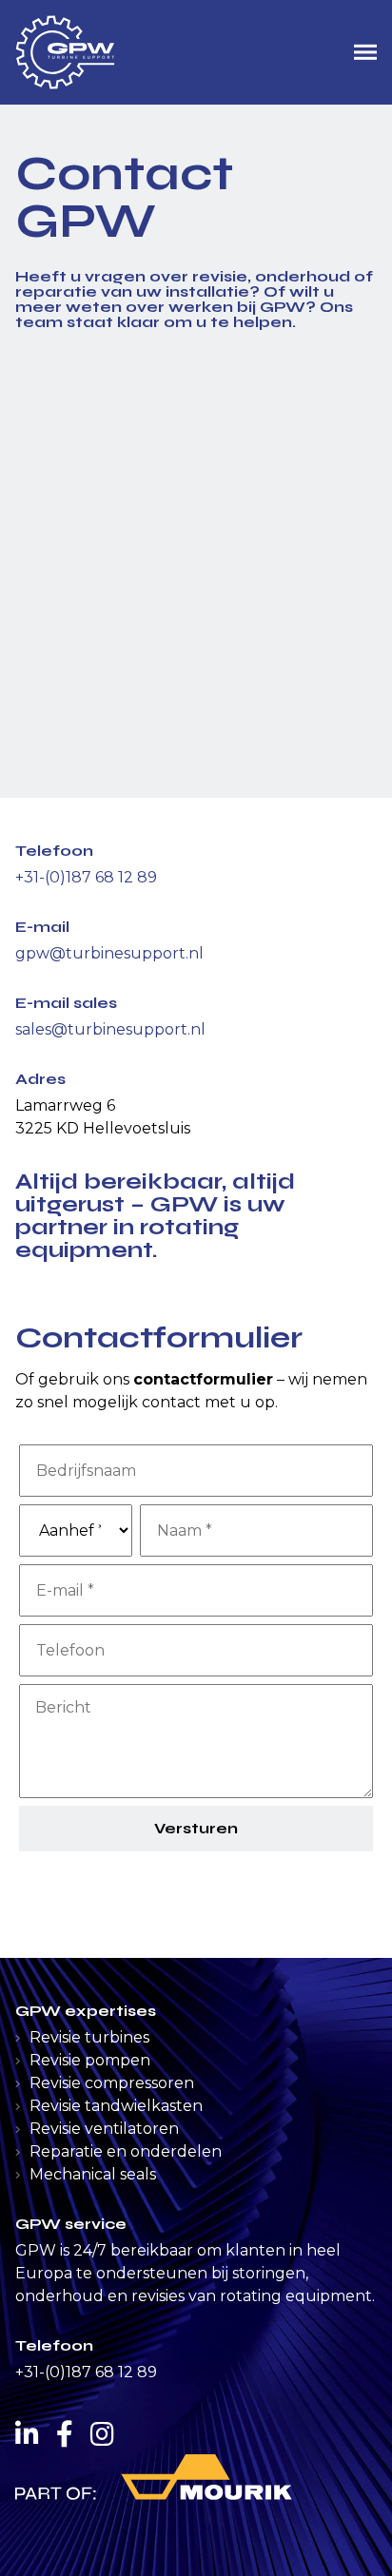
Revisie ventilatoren (104, 2129)
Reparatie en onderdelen (126, 2151)
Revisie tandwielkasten (116, 2106)
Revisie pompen (90, 2060)
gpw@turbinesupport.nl (109, 953)
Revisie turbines (89, 2037)
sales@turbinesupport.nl (110, 1029)
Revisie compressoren (112, 2083)
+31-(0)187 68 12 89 (86, 877)
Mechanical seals (93, 2174)
